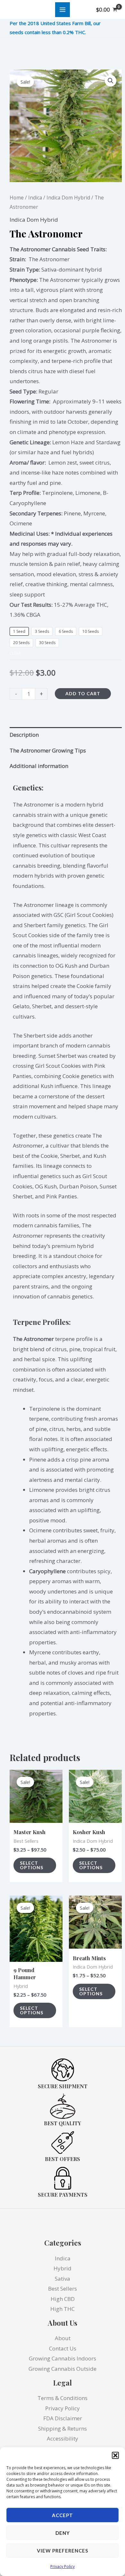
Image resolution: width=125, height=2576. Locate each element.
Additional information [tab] (39, 766)
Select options (32, 1865)
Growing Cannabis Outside (63, 2369)
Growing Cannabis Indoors (63, 2358)
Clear (15, 653)
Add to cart (83, 693)
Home (17, 198)
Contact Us (63, 2348)
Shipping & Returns (63, 2428)
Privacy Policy (63, 2567)
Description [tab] (24, 735)
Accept (63, 2515)
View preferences (63, 2551)
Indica (35, 198)
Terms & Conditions (63, 2398)
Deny (63, 2533)
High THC (63, 2309)
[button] (115, 2455)
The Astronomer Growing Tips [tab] (48, 750)
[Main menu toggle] (63, 10)
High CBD (63, 2299)
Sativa (63, 2279)
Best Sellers (63, 2289)
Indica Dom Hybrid (68, 198)
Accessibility (63, 2438)
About (63, 2338)
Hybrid (63, 2268)
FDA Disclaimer (63, 2418)
